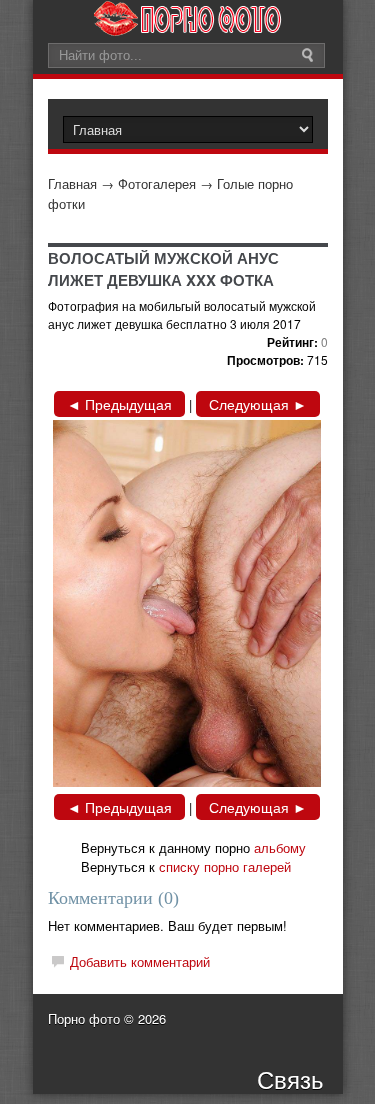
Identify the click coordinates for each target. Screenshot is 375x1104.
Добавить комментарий (140, 961)
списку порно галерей (225, 866)
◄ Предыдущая (119, 404)
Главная (72, 183)
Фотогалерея (157, 183)
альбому (280, 847)
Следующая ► (258, 404)
